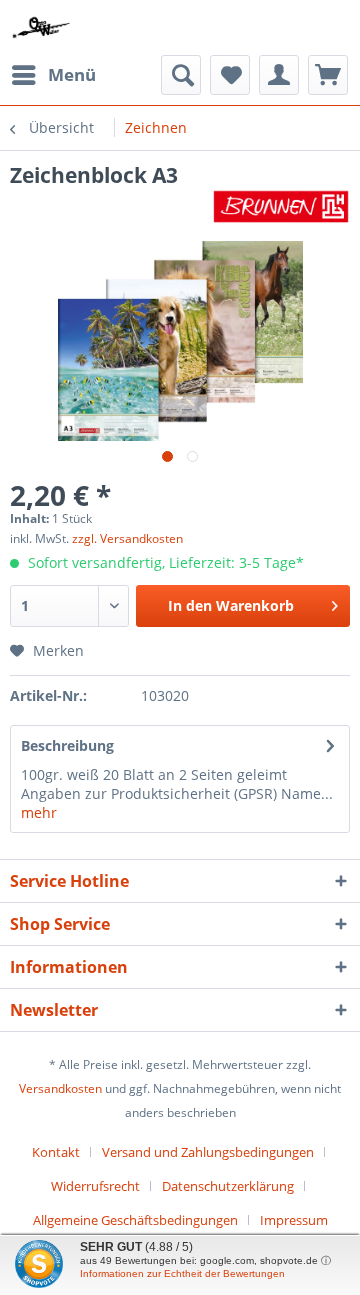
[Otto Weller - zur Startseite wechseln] (41, 27)
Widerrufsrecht (95, 1186)
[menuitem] (53, 75)
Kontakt (56, 1152)
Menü (72, 74)
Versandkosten (60, 1088)
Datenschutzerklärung (228, 1186)
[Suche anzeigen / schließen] (181, 75)
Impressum (294, 1220)
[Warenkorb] (328, 75)
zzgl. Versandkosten (127, 538)
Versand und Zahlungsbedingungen (208, 1152)
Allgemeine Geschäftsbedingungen (135, 1220)
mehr (39, 812)
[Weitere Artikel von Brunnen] (281, 206)
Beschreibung (67, 745)
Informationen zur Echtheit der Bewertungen (182, 1273)
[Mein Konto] (279, 75)
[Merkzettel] (230, 75)
